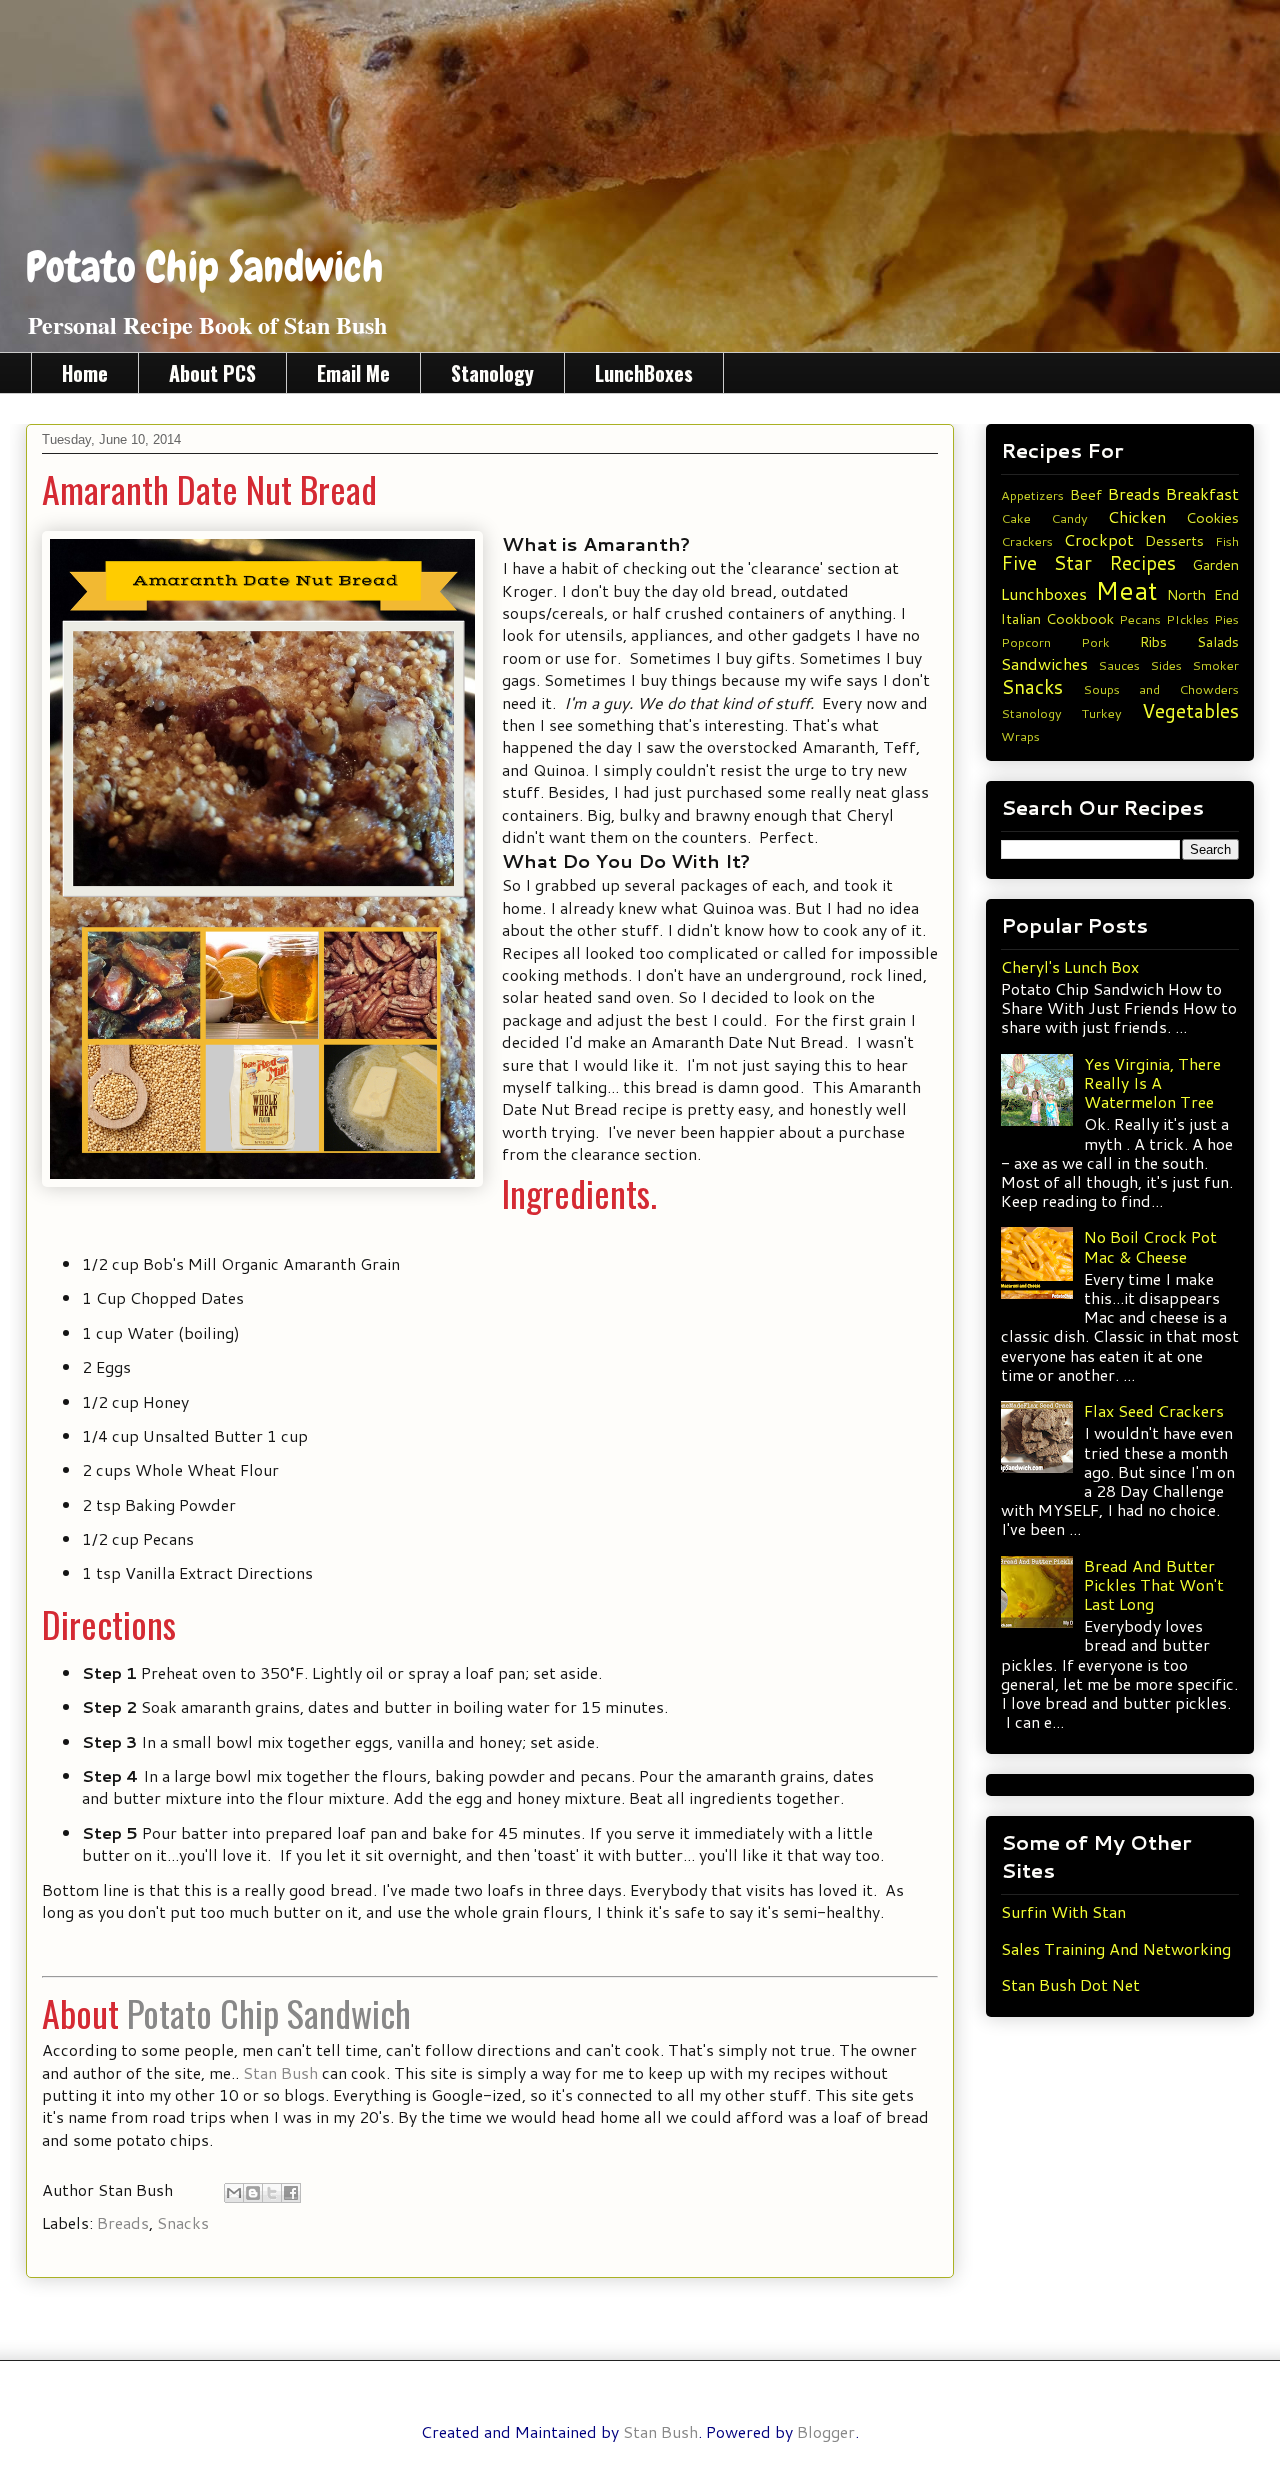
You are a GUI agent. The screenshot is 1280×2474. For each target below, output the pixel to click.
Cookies (1212, 517)
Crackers (1027, 541)
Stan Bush (280, 2072)
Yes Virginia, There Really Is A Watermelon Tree (1152, 1082)
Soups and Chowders (1161, 689)
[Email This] (234, 2193)
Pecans (1140, 619)
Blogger (826, 2431)
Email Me (353, 373)
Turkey (1102, 713)
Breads (123, 2222)
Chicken (1137, 516)
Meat (1126, 590)
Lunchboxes (1044, 593)
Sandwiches (1044, 663)
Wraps (1020, 736)
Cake (1016, 518)
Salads (1218, 641)
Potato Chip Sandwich (205, 267)
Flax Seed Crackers (1154, 1410)
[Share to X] (272, 2193)
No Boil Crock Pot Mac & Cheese (1150, 1246)
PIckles (1187, 619)
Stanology (492, 373)
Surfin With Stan (1063, 1911)
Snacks (183, 2222)
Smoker (1215, 665)
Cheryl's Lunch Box (1070, 966)
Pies (1226, 619)
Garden (1215, 564)
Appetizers (1032, 495)
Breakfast (1202, 493)
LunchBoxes (644, 373)
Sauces (1119, 665)
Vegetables (1190, 710)
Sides (1166, 665)
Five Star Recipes (1088, 562)
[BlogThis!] (253, 2193)
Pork (1095, 642)
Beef (1086, 494)
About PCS (212, 373)
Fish (1227, 541)
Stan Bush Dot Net (1070, 1984)
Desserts (1174, 540)
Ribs (1153, 641)
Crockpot (1099, 539)
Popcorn (1026, 642)
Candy (1069, 518)
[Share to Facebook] (291, 2193)
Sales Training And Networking (1116, 1948)
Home (85, 373)
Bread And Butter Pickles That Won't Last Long (1154, 1584)
